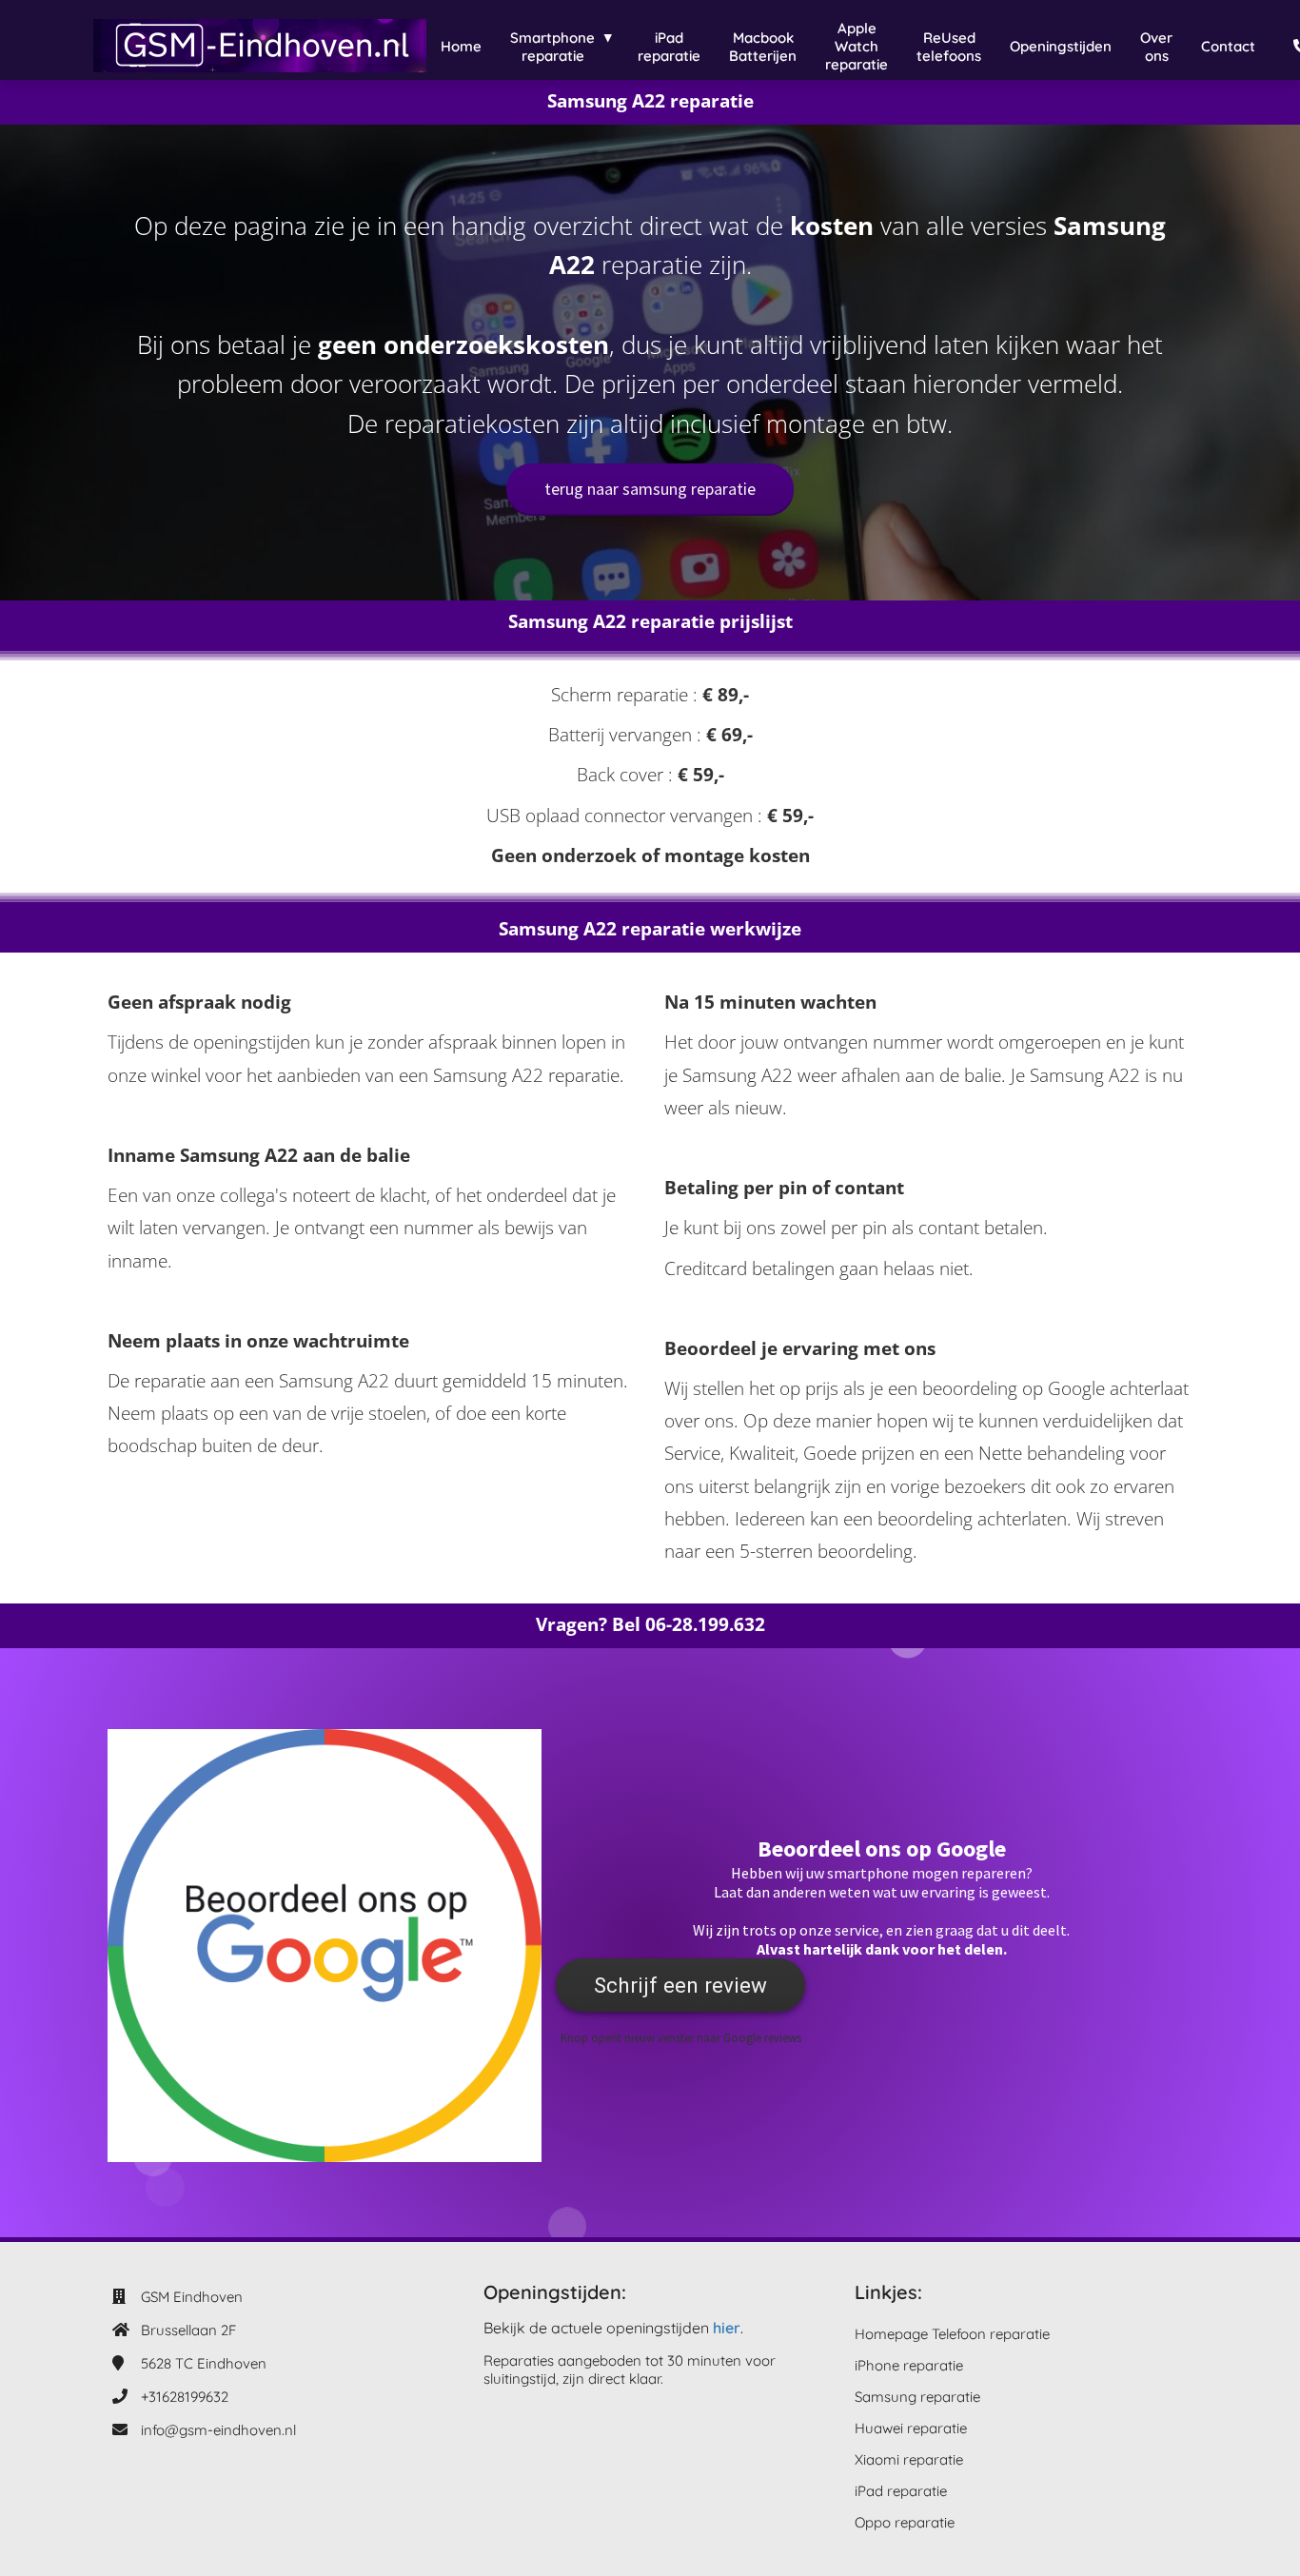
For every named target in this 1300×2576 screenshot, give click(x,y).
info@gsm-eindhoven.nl (218, 2430)
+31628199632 (185, 2397)
